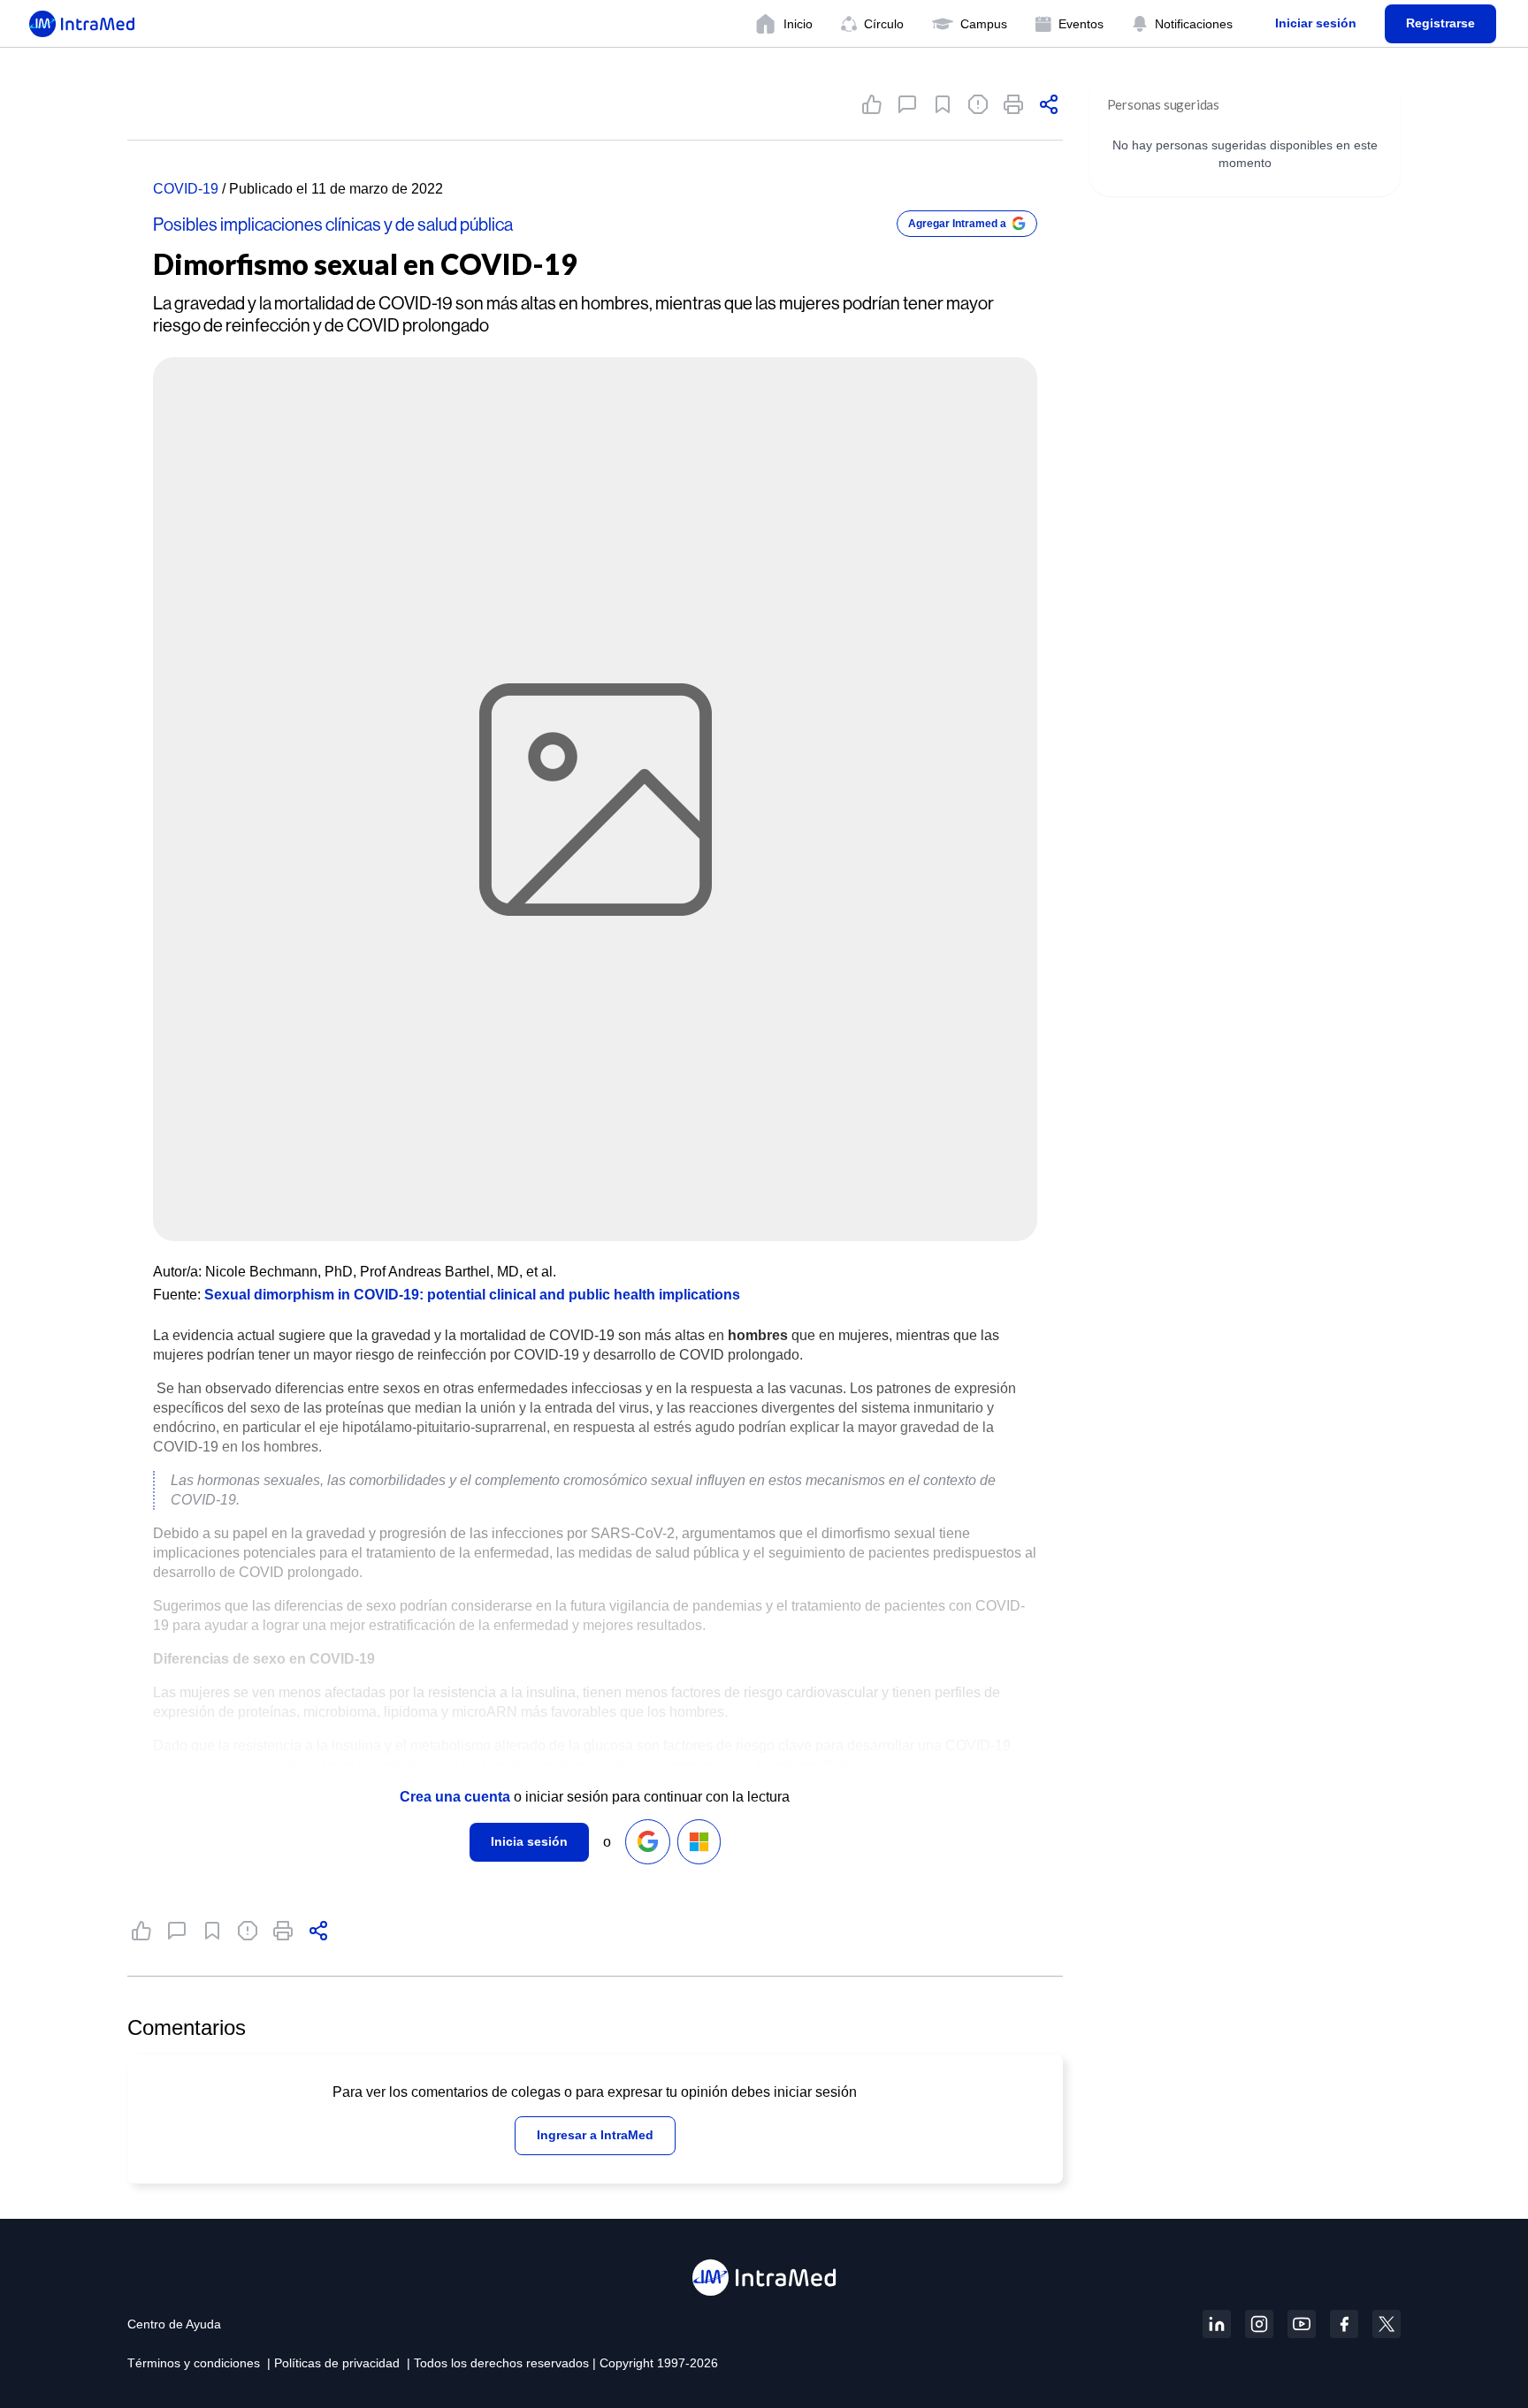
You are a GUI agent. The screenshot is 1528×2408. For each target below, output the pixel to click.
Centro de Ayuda (174, 2324)
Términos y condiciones (194, 2363)
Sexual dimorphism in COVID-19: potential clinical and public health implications (472, 1295)
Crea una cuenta (455, 1797)
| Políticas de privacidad (333, 2363)
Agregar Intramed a (957, 224)
